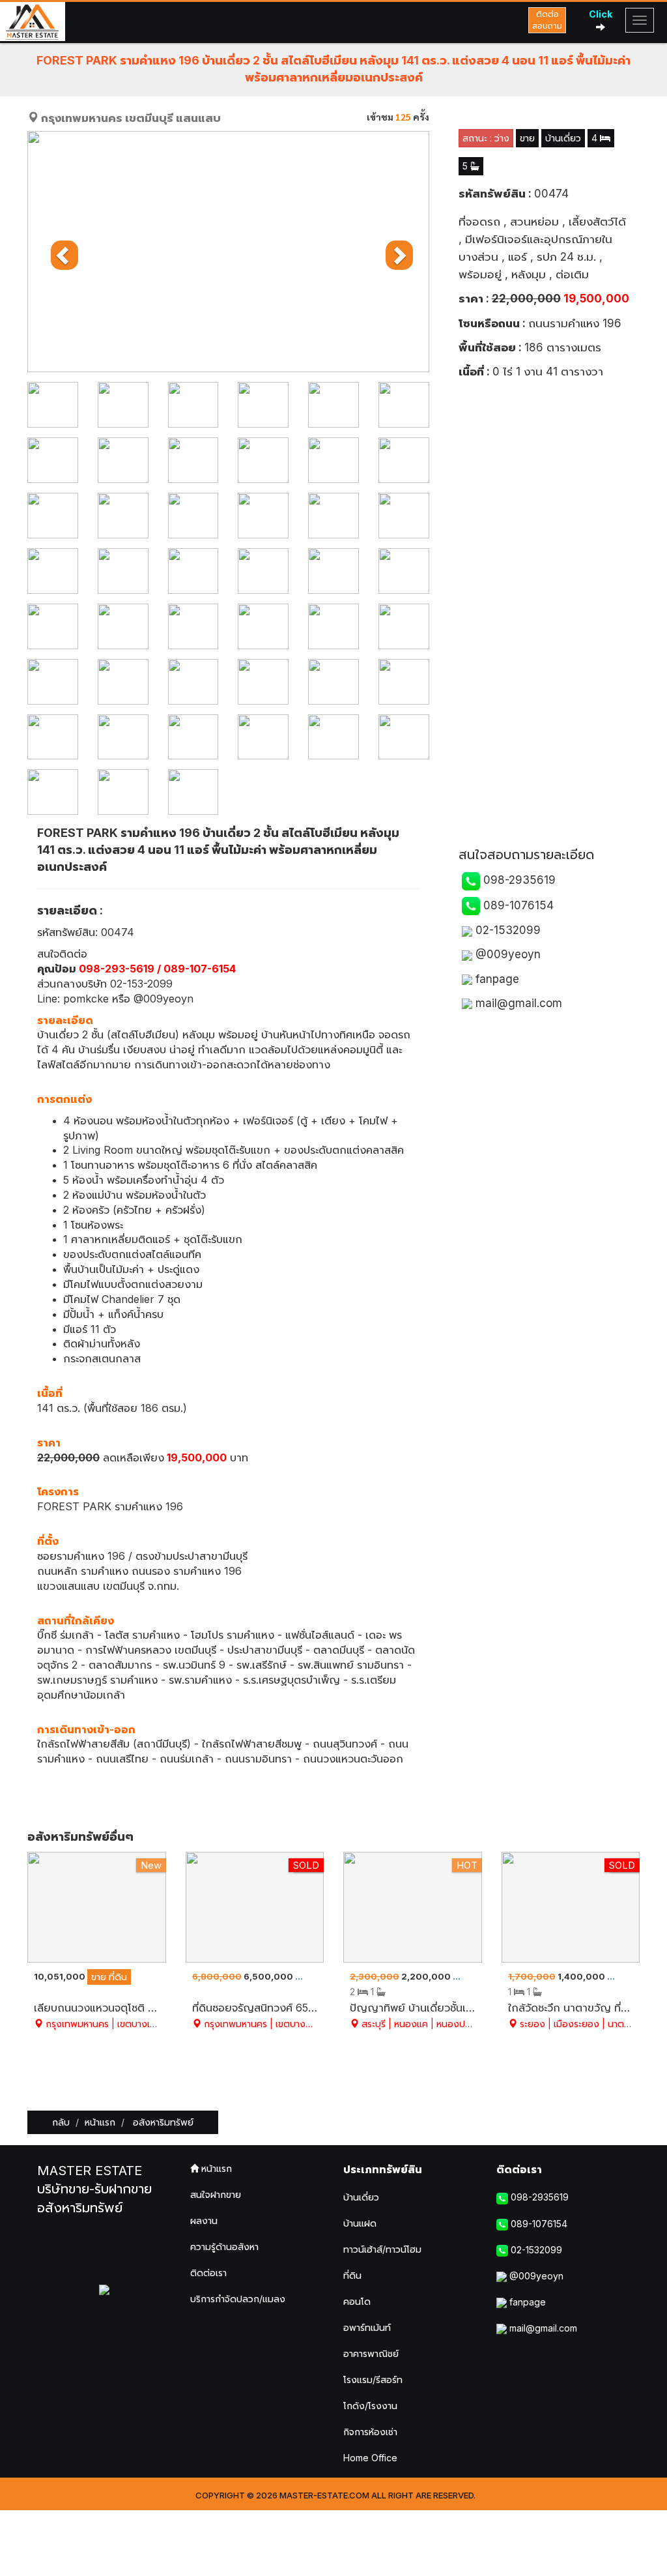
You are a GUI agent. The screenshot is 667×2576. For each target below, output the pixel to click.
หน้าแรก (100, 2122)
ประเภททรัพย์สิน (383, 2169)
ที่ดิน (352, 2275)
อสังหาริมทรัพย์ (162, 2122)
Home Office (370, 2458)
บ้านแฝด (360, 2223)
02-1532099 (506, 930)
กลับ (61, 2122)
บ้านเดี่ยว (361, 2197)
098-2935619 (518, 880)
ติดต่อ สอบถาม (547, 20)
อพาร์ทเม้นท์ (367, 2327)
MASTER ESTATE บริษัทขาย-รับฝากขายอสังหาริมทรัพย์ (94, 2189)
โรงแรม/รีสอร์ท (373, 2379)
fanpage (496, 979)
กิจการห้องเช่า (370, 2432)
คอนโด (357, 2301)
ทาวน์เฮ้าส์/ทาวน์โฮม (382, 2249)
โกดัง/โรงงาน (370, 2406)
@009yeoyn (506, 954)
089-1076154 (517, 905)
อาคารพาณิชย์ (371, 2353)
